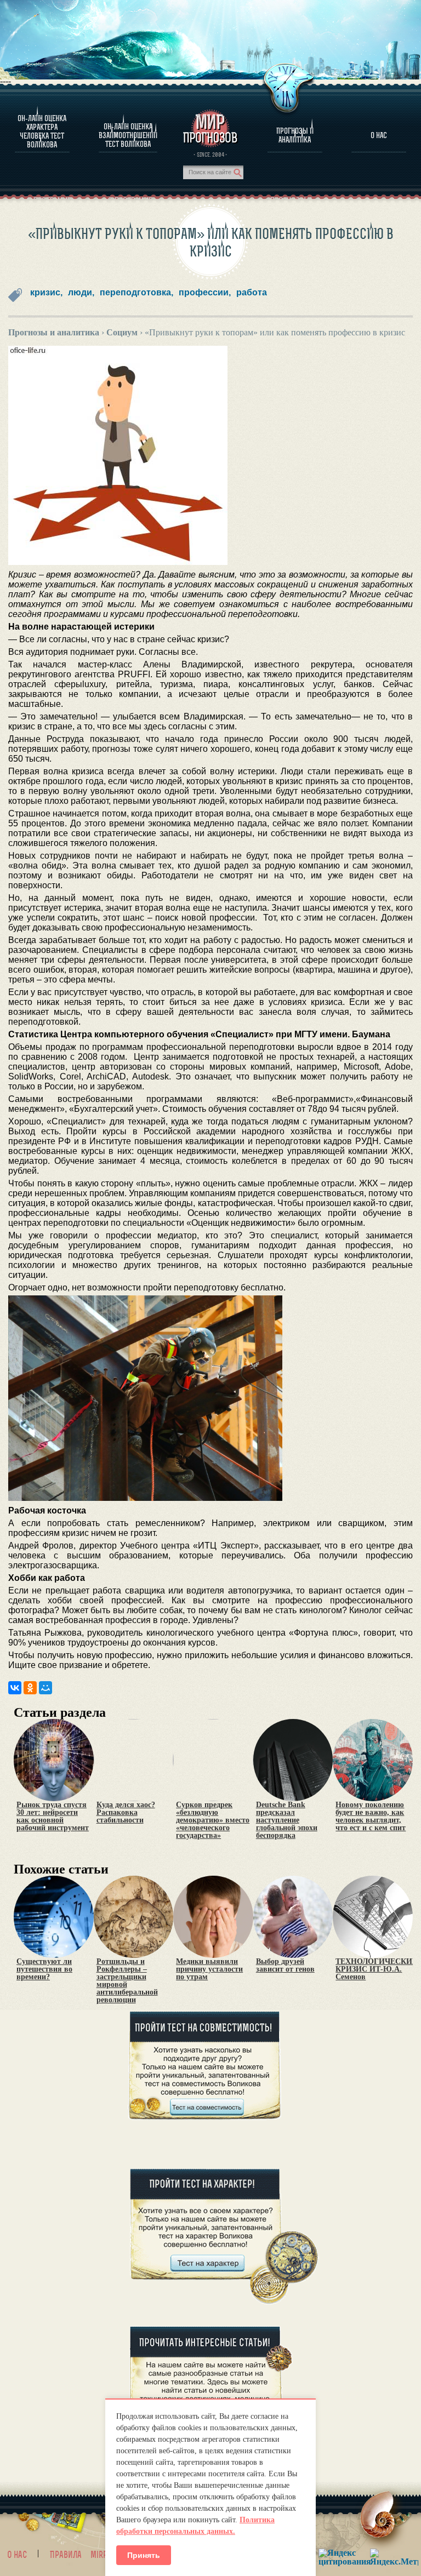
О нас (17, 2555)
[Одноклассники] (30, 1688)
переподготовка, (136, 292)
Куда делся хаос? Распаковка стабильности (126, 1813)
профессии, (205, 292)
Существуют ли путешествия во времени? (44, 1969)
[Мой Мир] (45, 1688)
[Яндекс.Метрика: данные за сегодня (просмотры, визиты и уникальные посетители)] (394, 2557)
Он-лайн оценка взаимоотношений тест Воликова (128, 135)
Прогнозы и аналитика (295, 135)
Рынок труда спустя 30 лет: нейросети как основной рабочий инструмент (53, 1817)
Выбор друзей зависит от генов (285, 1966)
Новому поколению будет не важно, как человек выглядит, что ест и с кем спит (371, 1817)
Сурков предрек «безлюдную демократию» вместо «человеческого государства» (213, 1820)
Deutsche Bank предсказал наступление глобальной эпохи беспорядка (287, 1820)
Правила (66, 2555)
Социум (122, 332)
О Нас (379, 135)
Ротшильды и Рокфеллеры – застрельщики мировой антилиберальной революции (127, 1981)
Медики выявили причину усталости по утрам (209, 1969)
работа (252, 292)
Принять (144, 2555)
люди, (81, 292)
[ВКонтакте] (15, 1688)
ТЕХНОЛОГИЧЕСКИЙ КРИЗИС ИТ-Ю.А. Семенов (377, 1969)
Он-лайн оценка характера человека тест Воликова (42, 132)
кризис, (46, 292)
